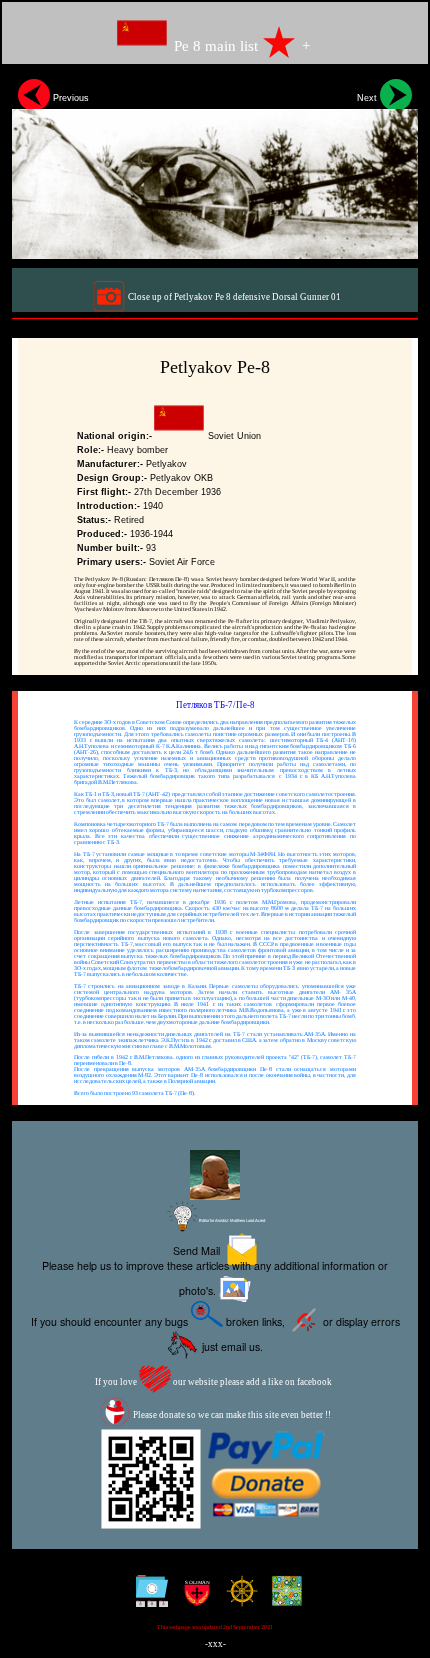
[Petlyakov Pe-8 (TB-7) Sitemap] (147, 1598)
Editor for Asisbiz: (231, 1220)
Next (368, 98)
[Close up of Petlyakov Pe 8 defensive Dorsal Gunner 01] (215, 166)
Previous (69, 98)
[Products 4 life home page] (282, 1598)
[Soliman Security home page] (192, 1598)
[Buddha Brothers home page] (237, 1598)
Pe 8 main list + (240, 46)
